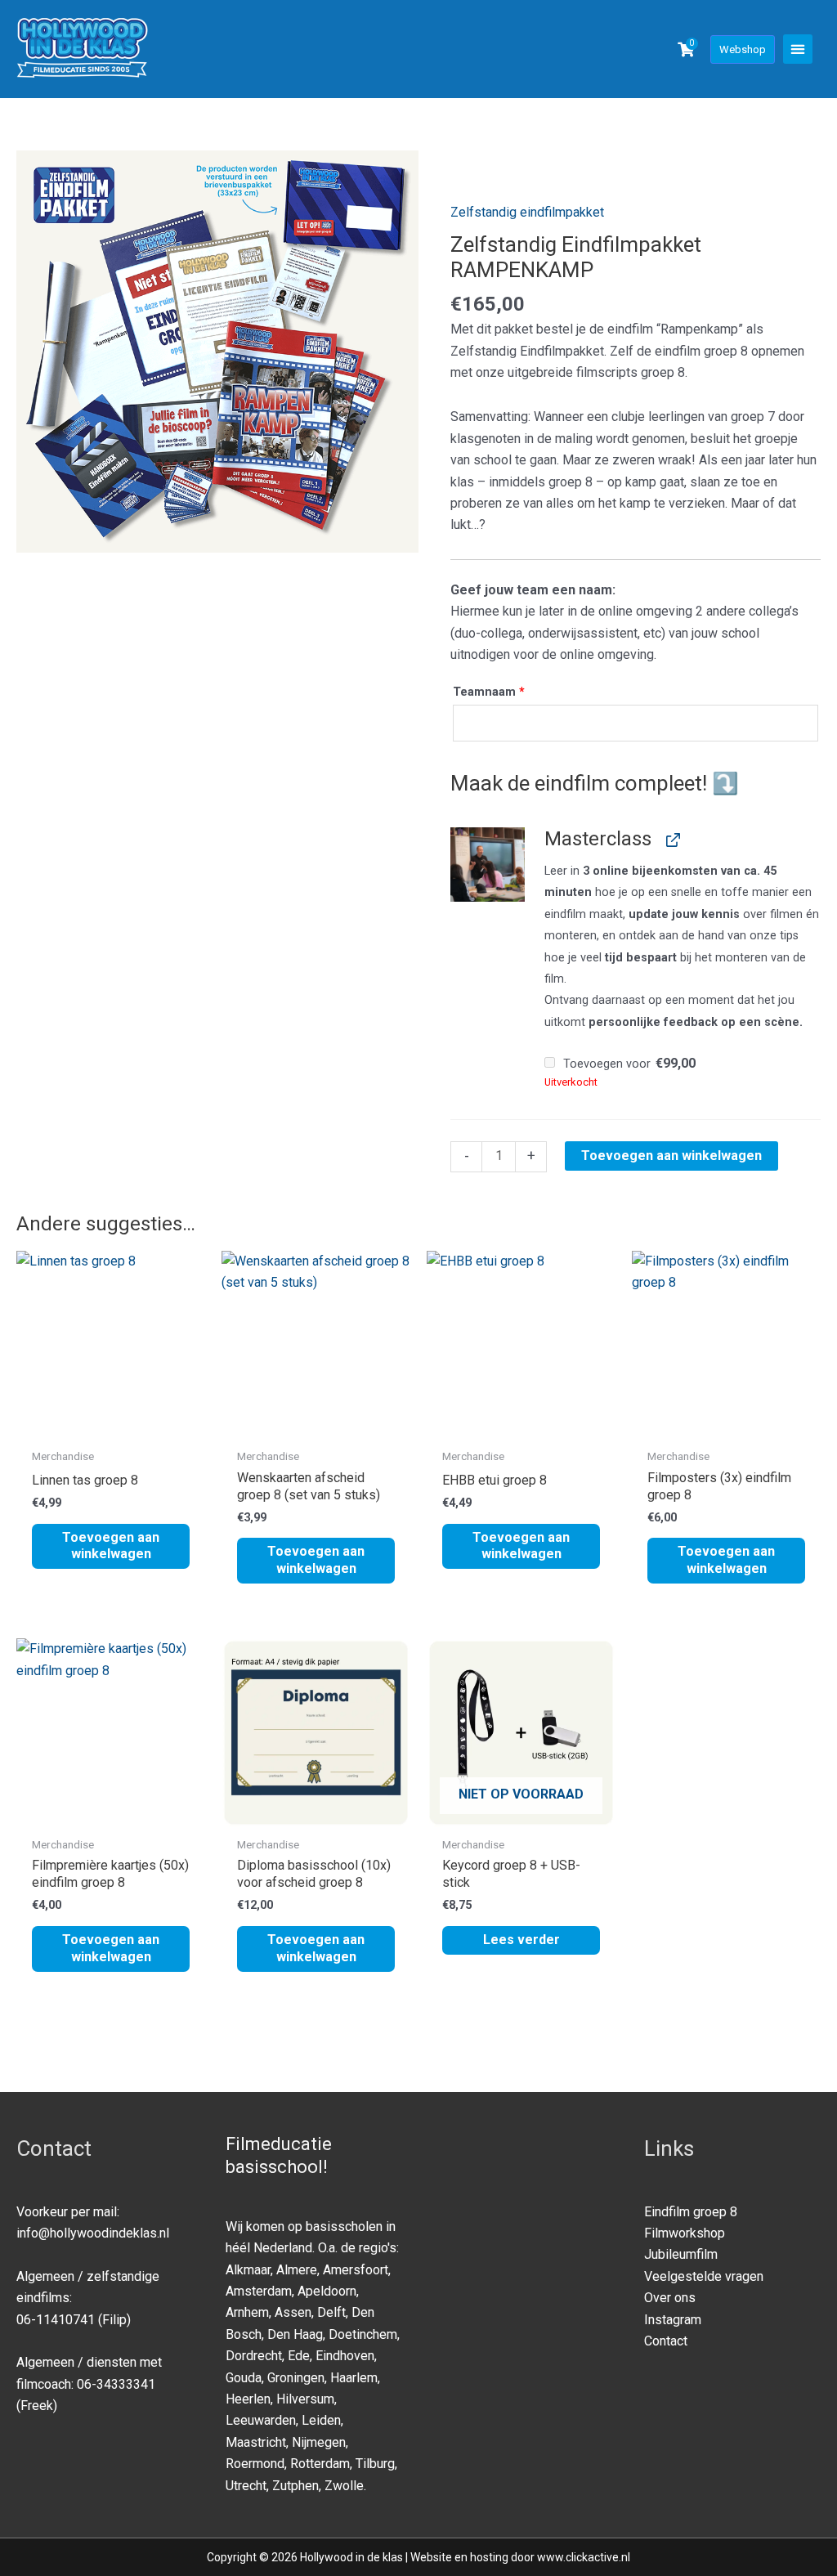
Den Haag (295, 2334)
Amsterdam (259, 2291)
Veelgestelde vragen (704, 2276)
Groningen (296, 2378)
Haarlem (354, 2378)
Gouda (244, 2378)
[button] (798, 49)
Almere (297, 2270)
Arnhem (247, 2312)
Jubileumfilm (681, 2254)
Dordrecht (254, 2356)
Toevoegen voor (628, 1064)
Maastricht (256, 2442)
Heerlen (248, 2399)
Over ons (670, 2298)
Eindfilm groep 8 (691, 2212)
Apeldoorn (327, 2291)
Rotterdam (320, 2464)
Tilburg (375, 2464)
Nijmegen (319, 2442)
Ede (299, 2356)
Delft (331, 2312)
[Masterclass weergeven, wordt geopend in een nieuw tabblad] (671, 839)
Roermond (255, 2464)
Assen (293, 2312)
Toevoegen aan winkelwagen (671, 1156)
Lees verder (521, 1940)
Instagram (673, 2320)
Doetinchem (363, 2334)
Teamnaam (489, 692)
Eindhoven (345, 2356)
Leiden (321, 2420)
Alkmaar (248, 2270)
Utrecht (246, 2486)
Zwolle (344, 2486)
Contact (666, 2341)
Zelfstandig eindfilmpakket (527, 212)
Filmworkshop (685, 2233)
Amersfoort (356, 2270)
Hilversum (305, 2399)
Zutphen (295, 2486)
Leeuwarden (261, 2420)
